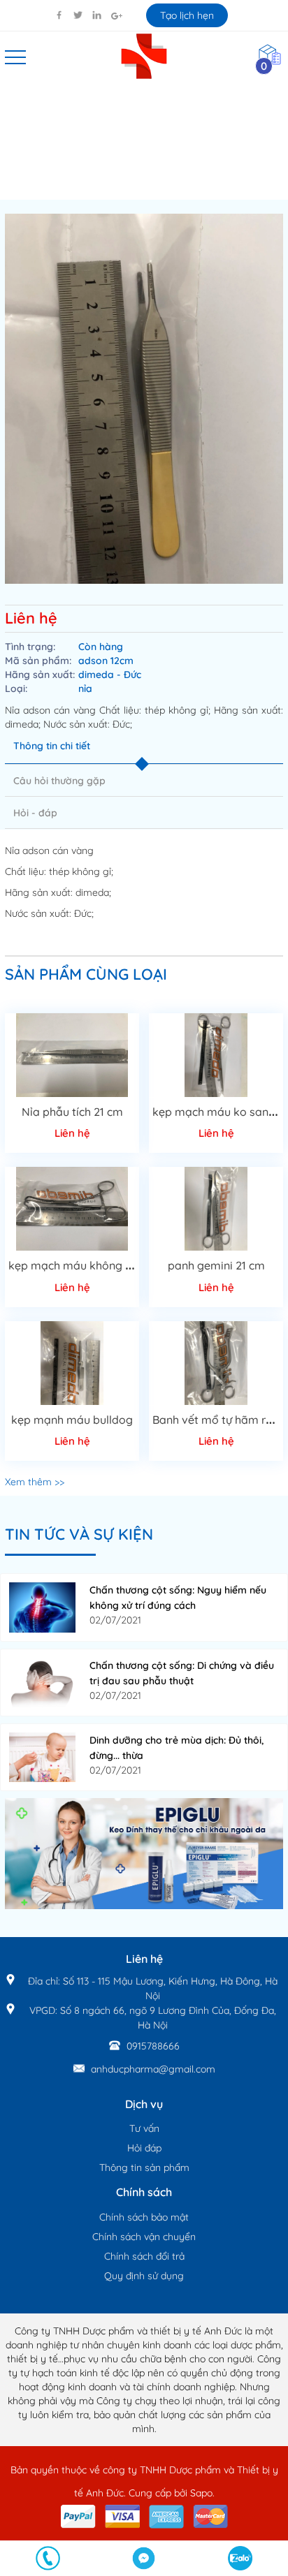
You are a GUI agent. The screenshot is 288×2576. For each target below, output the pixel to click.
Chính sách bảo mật (144, 2217)
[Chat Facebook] (144, 2558)
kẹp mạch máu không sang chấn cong (108, 1265)
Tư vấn (144, 2128)
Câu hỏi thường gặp (59, 781)
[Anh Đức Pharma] (144, 55)
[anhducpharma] (144, 1853)
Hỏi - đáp (35, 813)
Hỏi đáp (144, 2148)
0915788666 (153, 2046)
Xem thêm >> (35, 1482)
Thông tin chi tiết (52, 746)
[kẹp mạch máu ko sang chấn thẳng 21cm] (216, 1055)
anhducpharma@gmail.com (153, 2069)
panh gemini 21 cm (216, 1265)
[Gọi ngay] (48, 2558)
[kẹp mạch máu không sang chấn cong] (72, 1209)
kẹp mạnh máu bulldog (72, 1420)
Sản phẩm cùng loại (86, 974)
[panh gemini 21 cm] (216, 1209)
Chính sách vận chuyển (144, 2237)
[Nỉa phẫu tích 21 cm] (72, 1055)
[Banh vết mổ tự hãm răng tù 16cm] (216, 1363)
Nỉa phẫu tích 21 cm (72, 1112)
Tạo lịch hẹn (187, 15)
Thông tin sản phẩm (144, 2167)
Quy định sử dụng (144, 2276)
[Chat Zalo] (240, 2558)
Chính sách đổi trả (144, 2256)
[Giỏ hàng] (270, 54)
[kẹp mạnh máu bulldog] (72, 1363)
